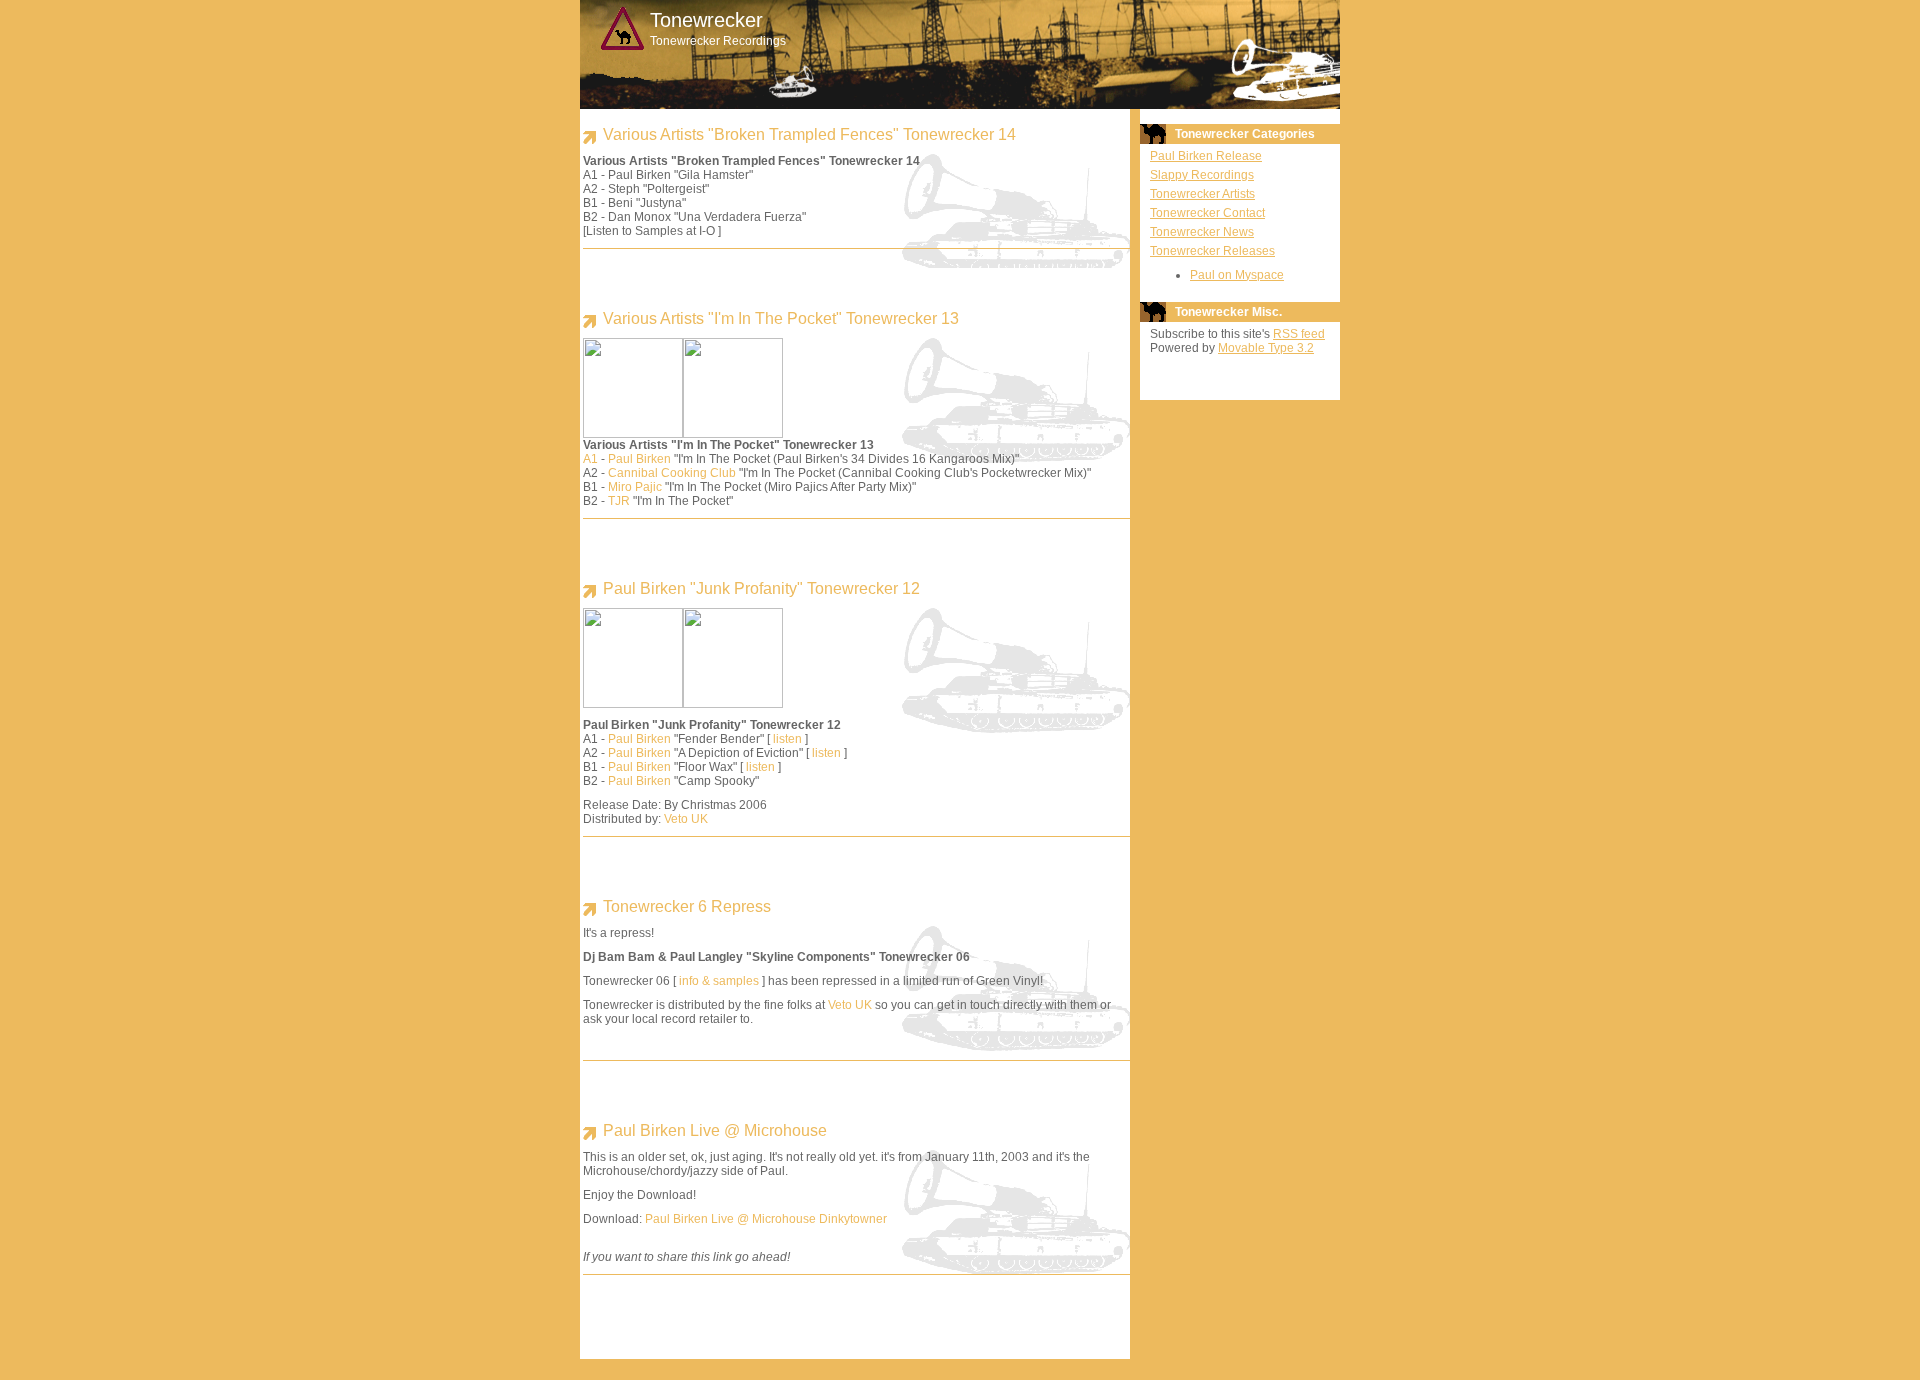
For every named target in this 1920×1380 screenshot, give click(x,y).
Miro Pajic (635, 487)
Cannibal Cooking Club (672, 473)
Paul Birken (639, 459)
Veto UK (686, 819)
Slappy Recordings (1202, 175)
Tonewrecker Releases (1212, 251)
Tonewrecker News (1202, 232)
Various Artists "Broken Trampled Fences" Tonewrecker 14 (809, 134)
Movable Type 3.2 (1266, 348)
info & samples (719, 981)
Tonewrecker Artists (1202, 194)
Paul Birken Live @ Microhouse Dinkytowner (766, 1219)
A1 (590, 459)
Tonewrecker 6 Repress (687, 906)
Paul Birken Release (1206, 156)
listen (787, 739)
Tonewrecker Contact (1207, 213)
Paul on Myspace (1237, 275)
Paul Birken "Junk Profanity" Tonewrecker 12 (761, 588)
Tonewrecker (706, 20)
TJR (619, 501)
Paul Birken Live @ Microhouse (715, 1130)
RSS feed (1299, 334)
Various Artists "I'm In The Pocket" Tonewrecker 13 (781, 318)
